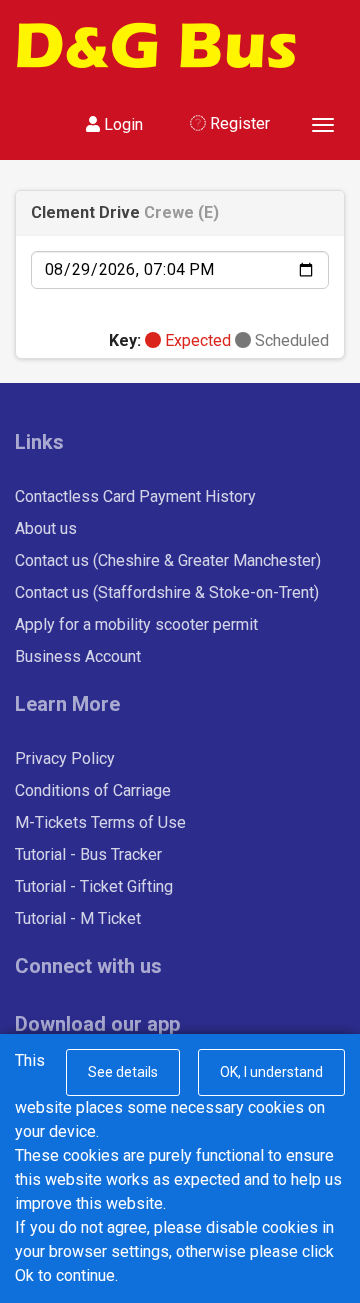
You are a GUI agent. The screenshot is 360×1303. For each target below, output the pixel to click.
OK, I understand (271, 1072)
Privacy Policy (65, 758)
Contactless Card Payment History (135, 496)
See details (123, 1072)
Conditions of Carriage (93, 790)
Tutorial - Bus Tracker (88, 854)
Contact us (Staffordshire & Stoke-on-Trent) (167, 592)
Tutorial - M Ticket (78, 918)
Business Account (78, 656)
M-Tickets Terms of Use (100, 822)
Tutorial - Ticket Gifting (94, 886)
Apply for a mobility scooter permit (136, 624)
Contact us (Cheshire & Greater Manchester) (168, 560)
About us (46, 528)
